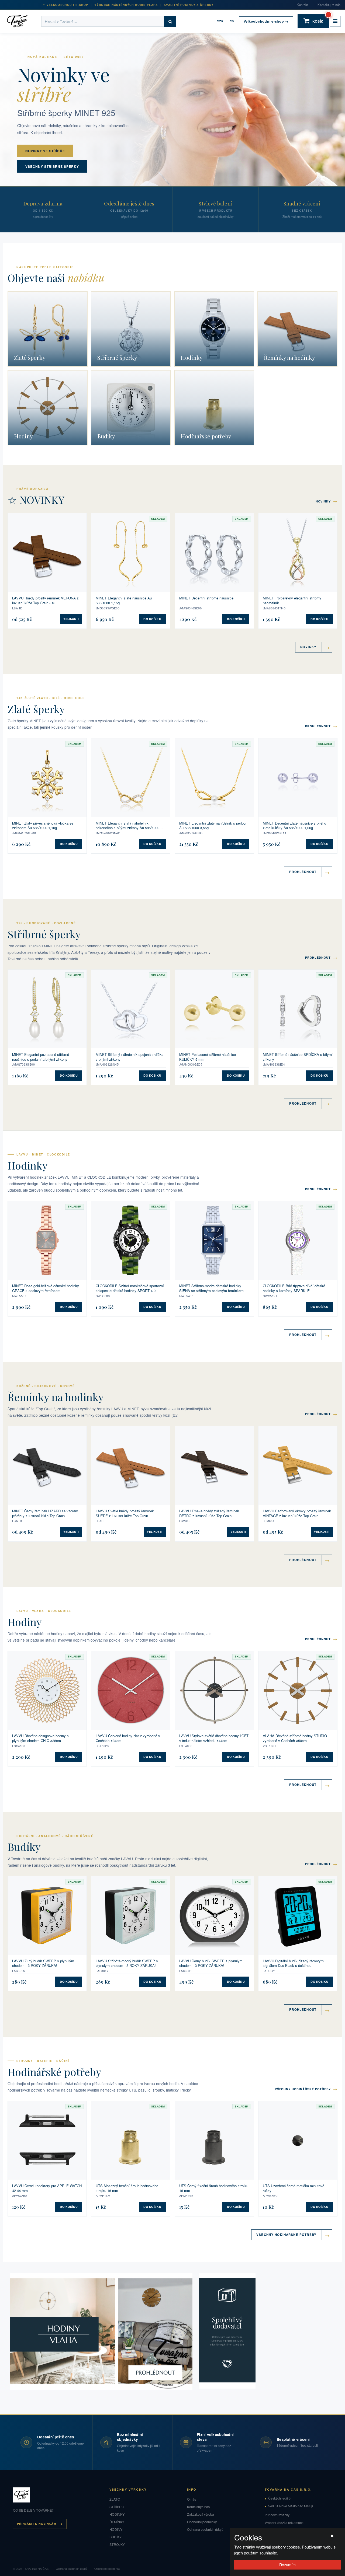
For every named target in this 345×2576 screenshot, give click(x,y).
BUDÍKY (115, 2537)
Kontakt (302, 5)
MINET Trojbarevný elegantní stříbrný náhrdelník (292, 600)
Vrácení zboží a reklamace (284, 2523)
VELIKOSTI (71, 619)
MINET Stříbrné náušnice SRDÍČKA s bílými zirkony (298, 1057)
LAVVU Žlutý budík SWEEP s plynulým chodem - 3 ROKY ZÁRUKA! (43, 1963)
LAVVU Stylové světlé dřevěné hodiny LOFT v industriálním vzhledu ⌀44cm (214, 1738)
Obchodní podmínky (202, 2522)
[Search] (170, 21)
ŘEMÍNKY (117, 2522)
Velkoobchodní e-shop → (266, 21)
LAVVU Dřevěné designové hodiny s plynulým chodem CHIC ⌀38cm (40, 1738)
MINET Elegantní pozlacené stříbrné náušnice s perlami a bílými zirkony (41, 1057)
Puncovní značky (277, 2515)
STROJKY (117, 2544)
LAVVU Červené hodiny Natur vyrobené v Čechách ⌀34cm (128, 1738)
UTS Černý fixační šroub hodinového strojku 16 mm (214, 2188)
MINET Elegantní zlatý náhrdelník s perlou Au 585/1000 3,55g (212, 825)
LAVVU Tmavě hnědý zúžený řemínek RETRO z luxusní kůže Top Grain (209, 1513)
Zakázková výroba (201, 2514)
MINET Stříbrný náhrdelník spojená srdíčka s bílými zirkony (130, 1057)
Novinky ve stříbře (45, 151)
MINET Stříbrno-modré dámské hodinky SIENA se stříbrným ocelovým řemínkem (211, 1288)
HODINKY (117, 2514)
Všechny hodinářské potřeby (306, 2089)
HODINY (116, 2529)
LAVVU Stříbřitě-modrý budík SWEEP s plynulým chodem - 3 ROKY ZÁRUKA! (127, 1963)
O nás (192, 2499)
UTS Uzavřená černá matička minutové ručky (294, 2188)
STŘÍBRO (117, 2507)
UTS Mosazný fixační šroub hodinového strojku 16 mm (127, 2188)
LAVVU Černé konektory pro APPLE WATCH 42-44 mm (47, 2188)
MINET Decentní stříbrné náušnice (206, 598)
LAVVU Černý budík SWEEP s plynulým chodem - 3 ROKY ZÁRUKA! (211, 1963)
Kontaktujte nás (329, 5)
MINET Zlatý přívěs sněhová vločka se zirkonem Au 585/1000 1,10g (43, 825)
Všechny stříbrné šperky (52, 166)
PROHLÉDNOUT (321, 726)
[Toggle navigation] (335, 21)
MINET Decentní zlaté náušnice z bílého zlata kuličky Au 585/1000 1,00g (294, 825)
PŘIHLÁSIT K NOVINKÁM (37, 2524)
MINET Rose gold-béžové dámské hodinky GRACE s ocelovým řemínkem (46, 1288)
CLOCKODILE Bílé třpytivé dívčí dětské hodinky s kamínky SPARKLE (294, 1288)
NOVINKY (327, 501)
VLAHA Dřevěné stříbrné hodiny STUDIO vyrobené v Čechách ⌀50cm (295, 1738)
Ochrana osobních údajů (205, 2529)
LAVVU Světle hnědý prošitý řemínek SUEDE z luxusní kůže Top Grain (125, 1513)
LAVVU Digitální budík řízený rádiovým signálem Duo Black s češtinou (293, 1963)
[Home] (21, 21)
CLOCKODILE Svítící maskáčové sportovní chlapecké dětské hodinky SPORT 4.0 (130, 1288)
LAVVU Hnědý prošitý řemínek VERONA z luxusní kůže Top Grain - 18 (45, 600)
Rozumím (287, 2565)
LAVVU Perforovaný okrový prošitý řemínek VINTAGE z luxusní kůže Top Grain (297, 1513)
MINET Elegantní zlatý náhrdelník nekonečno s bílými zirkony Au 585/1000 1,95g (127, 825)
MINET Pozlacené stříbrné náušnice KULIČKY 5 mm (208, 1057)
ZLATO (115, 2499)
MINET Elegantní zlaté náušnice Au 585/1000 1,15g (124, 600)
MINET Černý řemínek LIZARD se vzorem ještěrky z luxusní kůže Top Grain (45, 1513)
